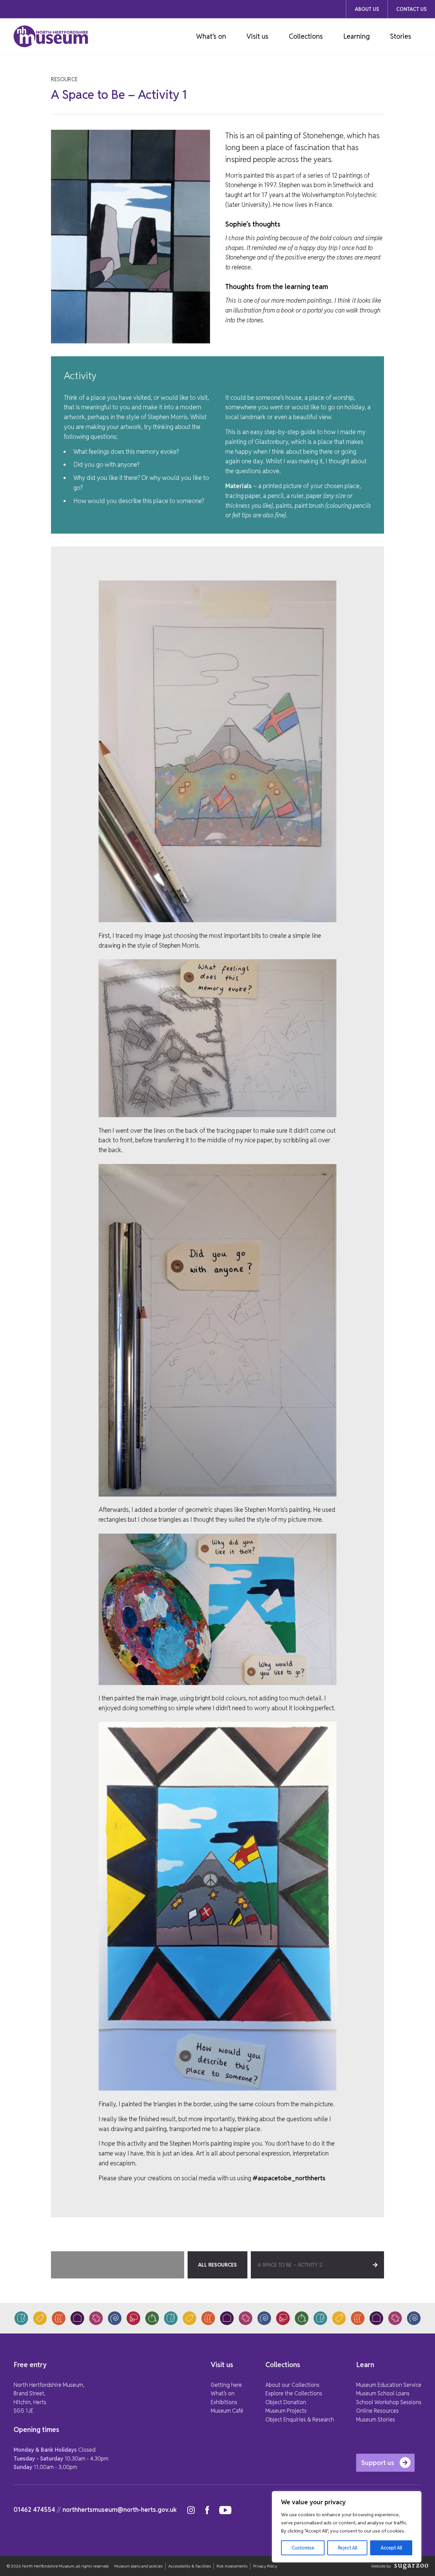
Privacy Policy (265, 2566)
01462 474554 (34, 2510)
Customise (303, 2548)
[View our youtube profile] (225, 2510)
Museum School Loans (383, 2393)
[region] (347, 2527)
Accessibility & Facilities (189, 2566)
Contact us (411, 9)
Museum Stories (376, 2420)
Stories (401, 36)
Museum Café (227, 2411)
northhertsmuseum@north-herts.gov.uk (120, 2510)
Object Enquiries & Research (300, 2420)
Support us (378, 2463)
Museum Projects (286, 2411)
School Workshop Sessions (389, 2402)
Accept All (391, 2548)
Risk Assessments (232, 2566)
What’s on (211, 36)
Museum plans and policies (138, 2566)
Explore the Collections (294, 2393)
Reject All (347, 2548)
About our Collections (292, 2385)
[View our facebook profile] (207, 2510)
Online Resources (377, 2411)
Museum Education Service (389, 2385)
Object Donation (286, 2402)
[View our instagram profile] (191, 2510)
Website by (381, 2566)
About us (367, 9)
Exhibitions (224, 2402)
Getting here (226, 2385)
